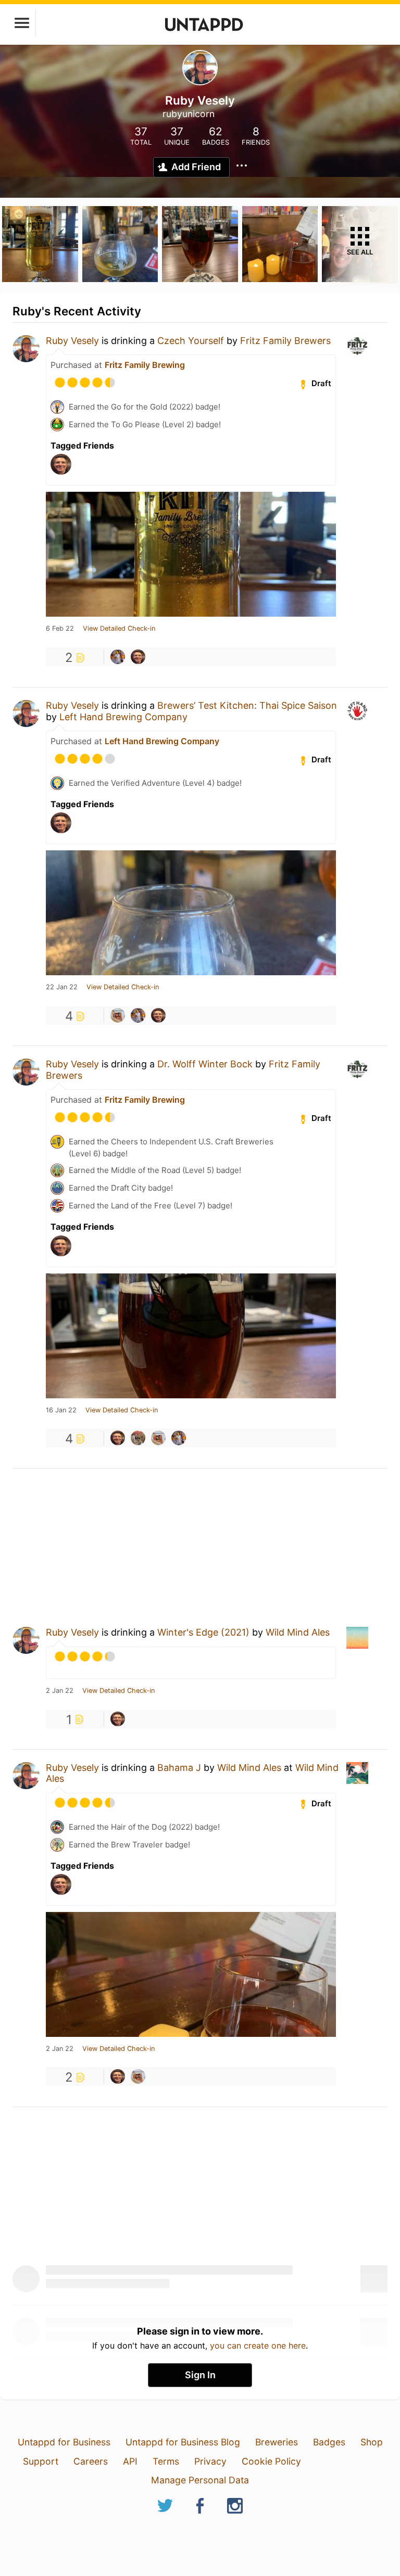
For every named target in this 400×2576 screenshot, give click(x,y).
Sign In (200, 2375)
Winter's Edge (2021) (203, 1632)
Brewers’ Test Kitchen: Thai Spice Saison (247, 705)
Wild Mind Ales (298, 1632)
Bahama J (179, 1768)
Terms (166, 2461)
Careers (91, 2461)
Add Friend (196, 167)
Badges (329, 2442)
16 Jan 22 (61, 1410)
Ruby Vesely (72, 341)
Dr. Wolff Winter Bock (205, 1064)
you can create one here (258, 2345)
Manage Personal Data (200, 2480)
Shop (372, 2442)
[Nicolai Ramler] (118, 657)
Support (41, 2461)
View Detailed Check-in (119, 629)
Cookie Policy (271, 2461)
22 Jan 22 (62, 987)
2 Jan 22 (60, 1691)
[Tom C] (118, 1015)
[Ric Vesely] (138, 657)
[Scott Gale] (138, 1438)
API (130, 2461)
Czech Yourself (192, 341)
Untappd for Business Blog (183, 2442)
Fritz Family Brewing (145, 365)
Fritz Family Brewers (285, 341)
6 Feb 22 (60, 629)
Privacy (210, 2461)
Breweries (277, 2442)
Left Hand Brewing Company (123, 717)
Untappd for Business (64, 2442)
